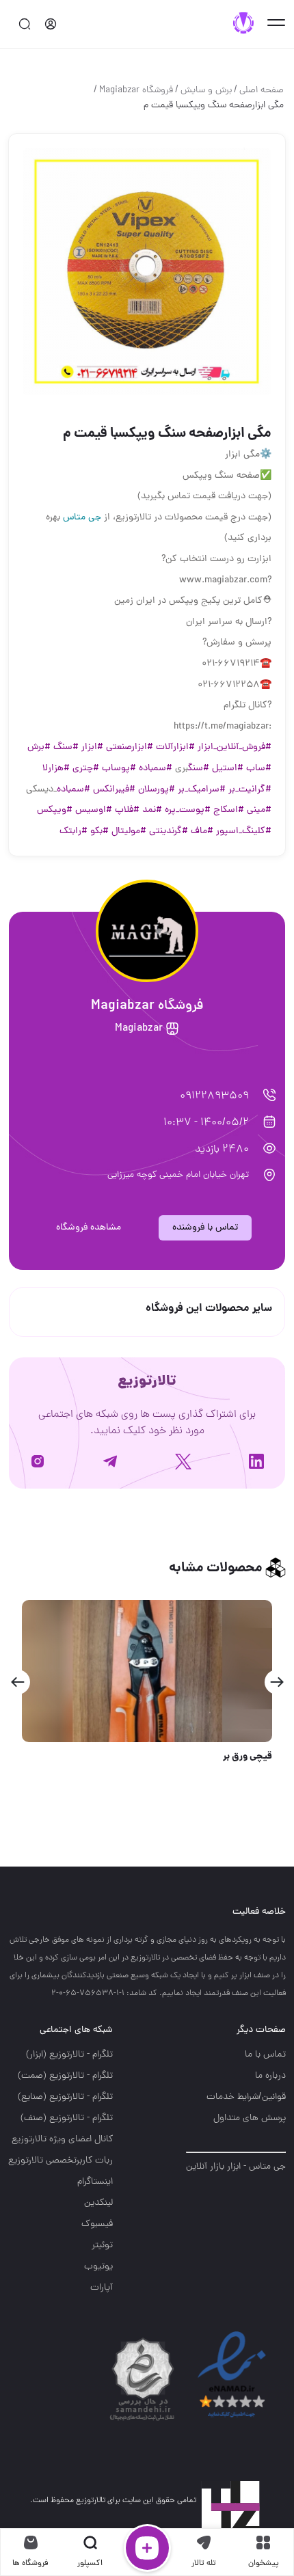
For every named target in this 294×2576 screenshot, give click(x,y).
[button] (277, 1682)
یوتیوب (98, 2267)
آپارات (102, 2288)
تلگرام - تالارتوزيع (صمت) (65, 2076)
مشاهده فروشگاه (89, 1228)
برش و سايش (206, 91)
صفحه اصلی (262, 91)
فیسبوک (97, 2224)
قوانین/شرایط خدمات (246, 2097)
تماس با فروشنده (205, 1228)
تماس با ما (265, 2055)
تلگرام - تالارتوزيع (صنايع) (65, 2097)
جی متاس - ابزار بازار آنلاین (236, 2167)
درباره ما (270, 2076)
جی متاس (82, 518)
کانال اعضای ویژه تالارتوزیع (62, 2140)
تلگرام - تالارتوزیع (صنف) (67, 2118)
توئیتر (102, 2246)
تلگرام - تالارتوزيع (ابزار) (69, 2055)
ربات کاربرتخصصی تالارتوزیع (61, 2161)
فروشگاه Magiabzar (136, 91)
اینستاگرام (95, 2182)
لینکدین (98, 2203)
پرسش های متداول (250, 2118)
